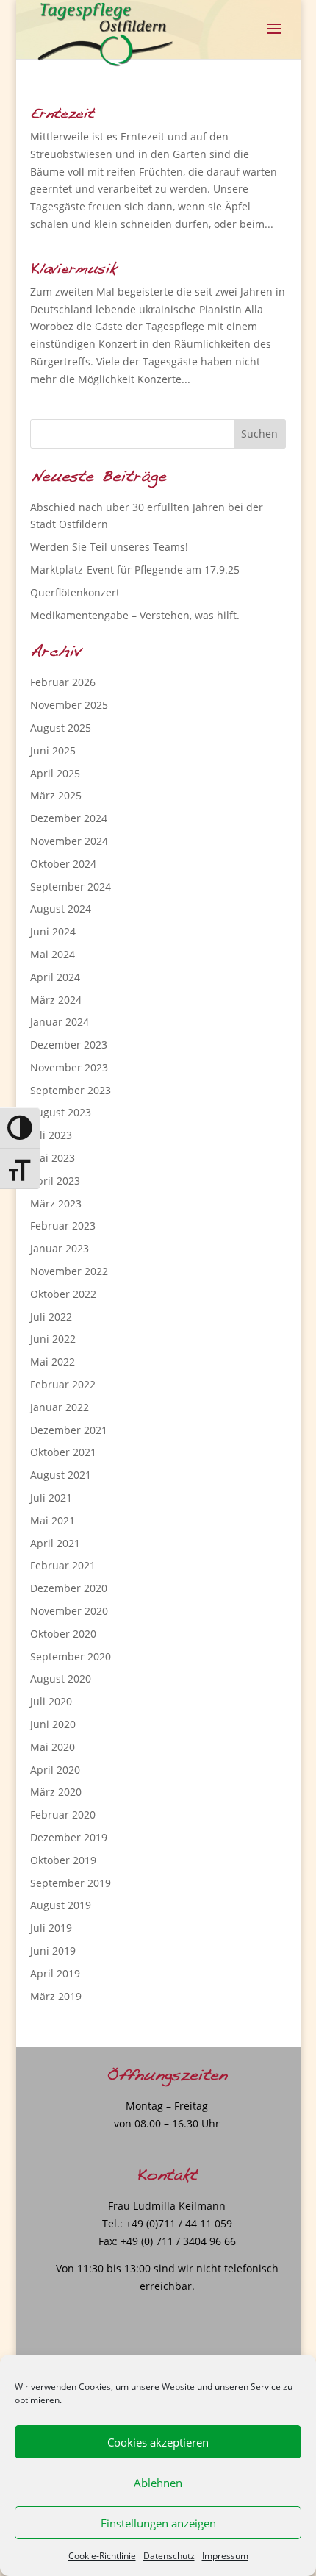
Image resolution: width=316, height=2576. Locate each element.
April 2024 (55, 977)
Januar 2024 (60, 1022)
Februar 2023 (63, 1225)
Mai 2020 (53, 1747)
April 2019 (55, 1973)
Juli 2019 (51, 1928)
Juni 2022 (53, 1339)
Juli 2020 (51, 1701)
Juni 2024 (53, 931)
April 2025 (55, 773)
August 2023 (61, 1112)
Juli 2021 (51, 1498)
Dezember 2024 (69, 818)
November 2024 (69, 841)
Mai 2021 (53, 1520)
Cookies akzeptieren (158, 2442)
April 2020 (55, 1770)
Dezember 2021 (69, 1430)
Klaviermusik (73, 270)
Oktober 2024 (63, 864)
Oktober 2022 (63, 1294)
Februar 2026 (63, 682)
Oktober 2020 (63, 1634)
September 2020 (71, 1656)
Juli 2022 (51, 1317)
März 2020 (56, 1792)
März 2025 (56, 795)
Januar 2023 (60, 1248)
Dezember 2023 (69, 1045)
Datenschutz (169, 2556)
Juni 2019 (53, 1951)
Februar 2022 (63, 1384)
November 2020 (69, 1611)
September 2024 (71, 886)
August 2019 (61, 1905)
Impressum (225, 2556)
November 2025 (69, 705)
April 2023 (55, 1181)
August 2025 (61, 728)
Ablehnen (158, 2483)
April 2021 (55, 1543)
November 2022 (69, 1271)
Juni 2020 (53, 1724)
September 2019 (71, 1883)
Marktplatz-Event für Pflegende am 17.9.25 (135, 570)
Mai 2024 (53, 954)
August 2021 (61, 1475)
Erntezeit (62, 114)
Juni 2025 (53, 750)
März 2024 (56, 1000)
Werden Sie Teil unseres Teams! (109, 547)
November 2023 (69, 1067)
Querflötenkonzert (75, 592)
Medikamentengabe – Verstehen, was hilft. (135, 615)
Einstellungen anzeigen (158, 2523)
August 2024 (61, 909)
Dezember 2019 (69, 1837)
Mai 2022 (53, 1362)
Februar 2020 (63, 1815)
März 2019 (56, 1996)
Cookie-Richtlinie (102, 2556)
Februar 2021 (63, 1565)
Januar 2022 (60, 1407)
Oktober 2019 (63, 1860)
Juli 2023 (51, 1135)
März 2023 (56, 1203)
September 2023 (71, 1090)
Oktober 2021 (63, 1452)
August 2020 (61, 1678)
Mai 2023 (53, 1158)
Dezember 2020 (69, 1588)
